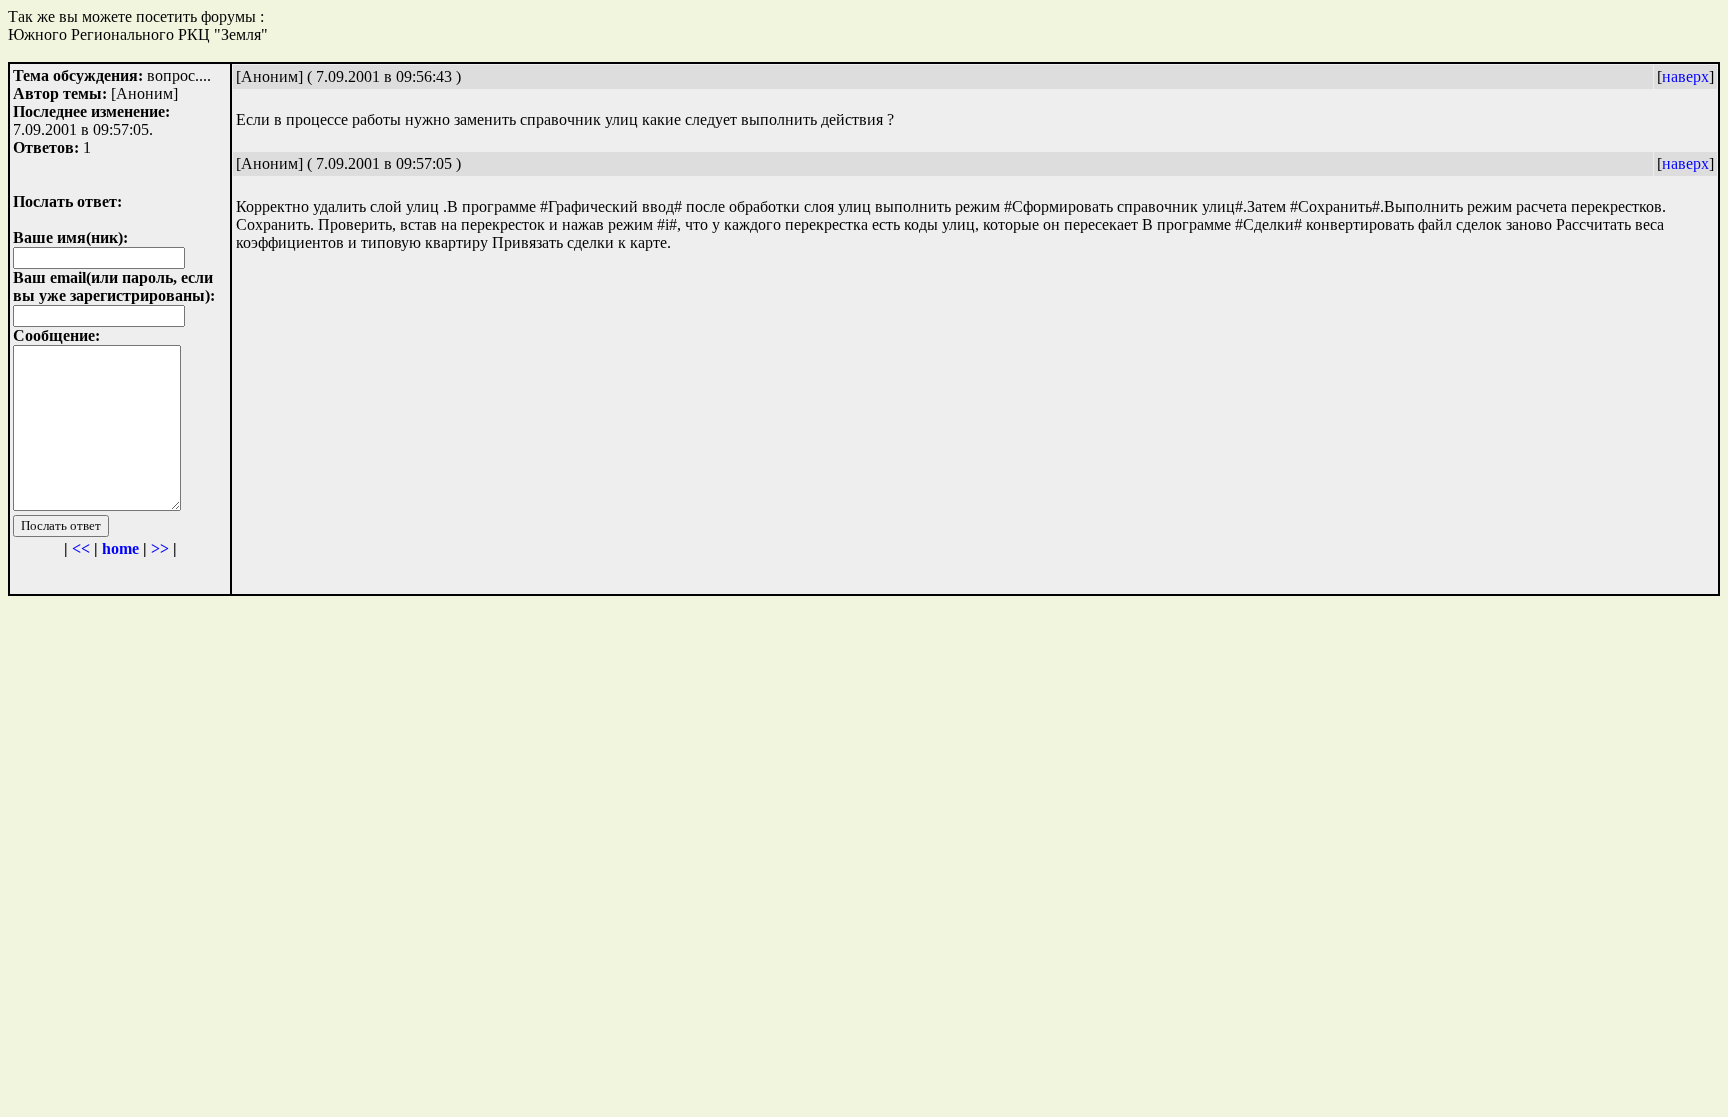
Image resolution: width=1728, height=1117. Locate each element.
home (120, 548)
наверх (1685, 76)
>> (160, 548)
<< (81, 548)
